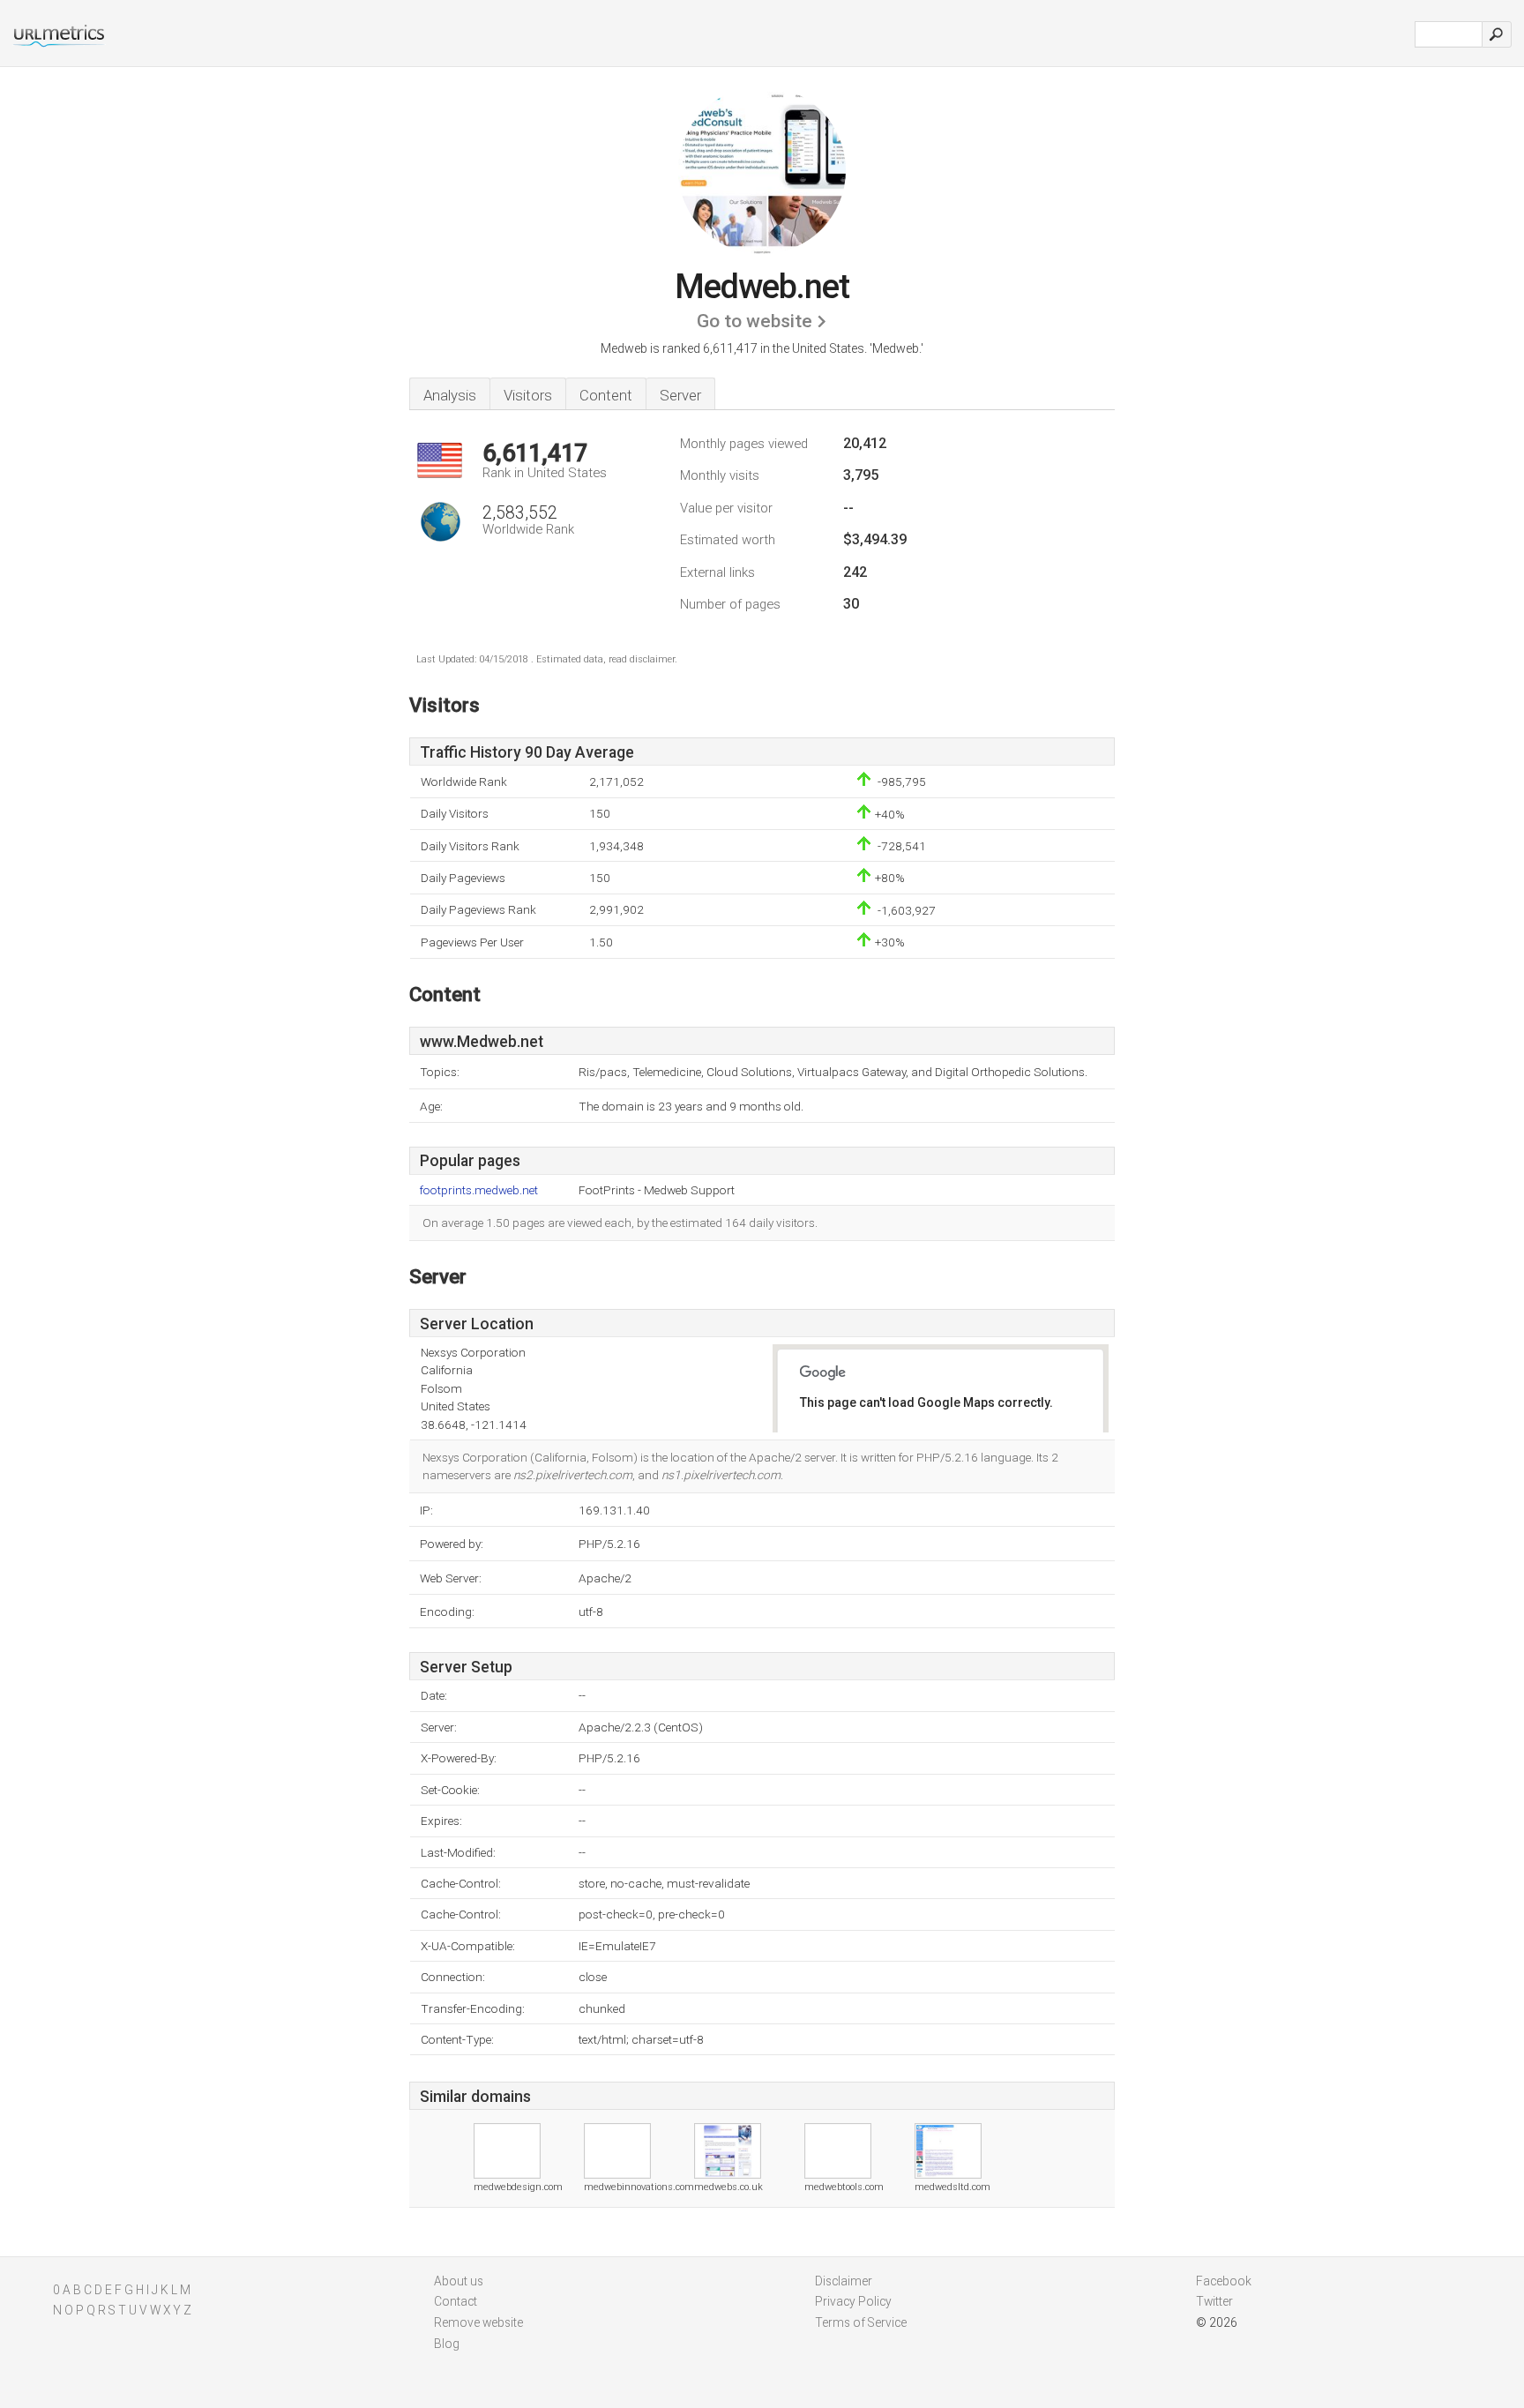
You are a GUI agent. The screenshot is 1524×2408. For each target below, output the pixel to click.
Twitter (1214, 2301)
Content (606, 395)
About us (459, 2281)
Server (680, 395)
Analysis (450, 395)
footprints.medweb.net (479, 1190)
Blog (447, 2344)
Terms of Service (861, 2322)
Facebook (1224, 2281)
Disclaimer (844, 2281)
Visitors (528, 395)
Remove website (478, 2322)
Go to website (755, 321)
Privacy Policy (853, 2301)
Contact (456, 2301)
